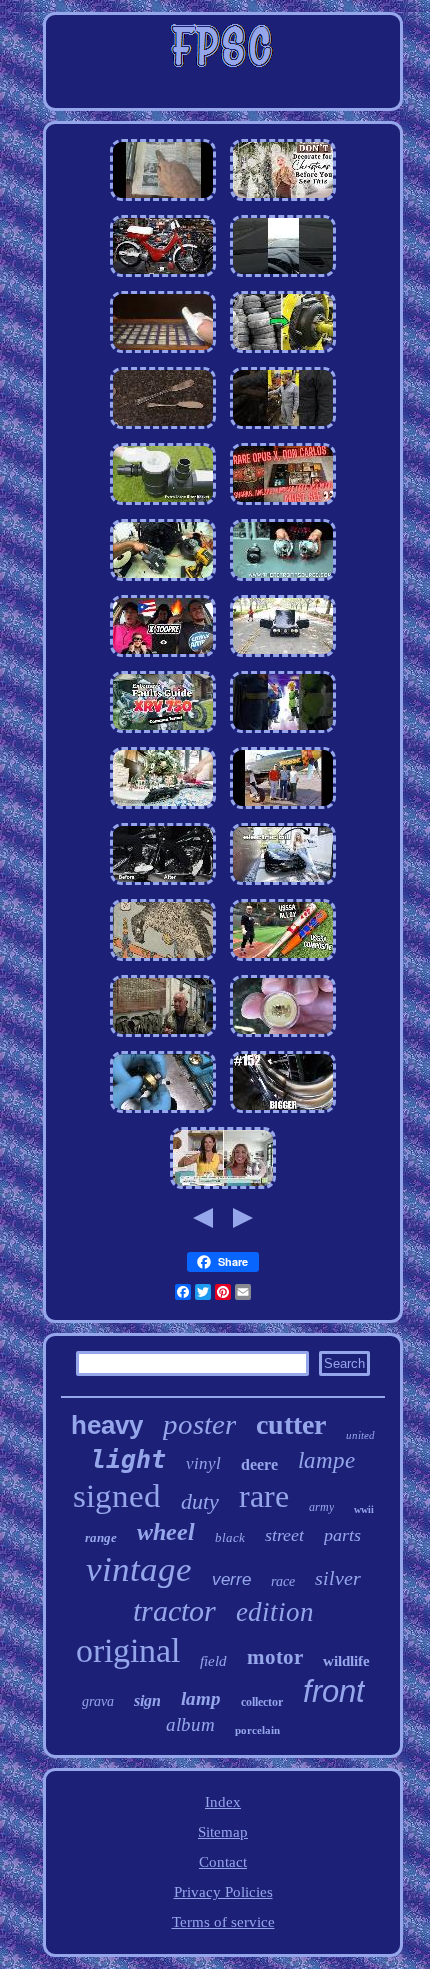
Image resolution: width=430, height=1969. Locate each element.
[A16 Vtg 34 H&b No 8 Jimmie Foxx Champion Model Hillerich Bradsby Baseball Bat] (283, 961)
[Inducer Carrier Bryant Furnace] (163, 581)
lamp (201, 1698)
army (321, 1507)
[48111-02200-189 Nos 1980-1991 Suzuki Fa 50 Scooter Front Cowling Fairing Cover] (163, 277)
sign (147, 1700)
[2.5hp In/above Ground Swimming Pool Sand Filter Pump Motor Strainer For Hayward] (163, 505)
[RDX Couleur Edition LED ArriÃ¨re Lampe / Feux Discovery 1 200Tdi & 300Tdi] (283, 581)
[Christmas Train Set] (163, 809)
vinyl (203, 1463)
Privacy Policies (223, 1892)
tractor (174, 1610)
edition (275, 1612)
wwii (364, 1509)
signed (117, 1496)
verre (231, 1579)
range (101, 1537)
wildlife (346, 1661)
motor (275, 1657)
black (230, 1537)
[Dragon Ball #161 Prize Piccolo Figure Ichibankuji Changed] (283, 733)
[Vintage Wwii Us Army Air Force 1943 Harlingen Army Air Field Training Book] (283, 809)
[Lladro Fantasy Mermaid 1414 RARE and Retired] (223, 1189)
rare (264, 1496)
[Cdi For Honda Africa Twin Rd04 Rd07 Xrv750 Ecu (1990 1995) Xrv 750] (163, 733)
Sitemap (223, 1832)
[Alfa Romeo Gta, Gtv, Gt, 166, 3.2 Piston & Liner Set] (283, 657)
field (213, 1661)
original (128, 1650)
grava (98, 1701)
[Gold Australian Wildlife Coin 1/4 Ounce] (283, 1037)
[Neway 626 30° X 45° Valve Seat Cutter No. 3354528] (163, 1113)
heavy (107, 1425)
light (128, 1459)
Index (223, 1802)
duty (200, 1501)
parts (342, 1535)
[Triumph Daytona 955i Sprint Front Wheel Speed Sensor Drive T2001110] (163, 201)
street (284, 1535)
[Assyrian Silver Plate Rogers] (163, 429)
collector (262, 1702)
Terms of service (223, 1922)
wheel (166, 1532)
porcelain (257, 1730)
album (190, 1724)
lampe (326, 1460)
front (334, 1691)
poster (199, 1424)
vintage (139, 1569)
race (283, 1581)
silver (338, 1578)
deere (259, 1464)
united (360, 1435)
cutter (291, 1424)
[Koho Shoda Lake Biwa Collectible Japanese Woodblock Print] (163, 961)
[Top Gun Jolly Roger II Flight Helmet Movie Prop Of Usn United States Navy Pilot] (163, 1037)
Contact (223, 1862)
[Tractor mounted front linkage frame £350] (283, 885)
